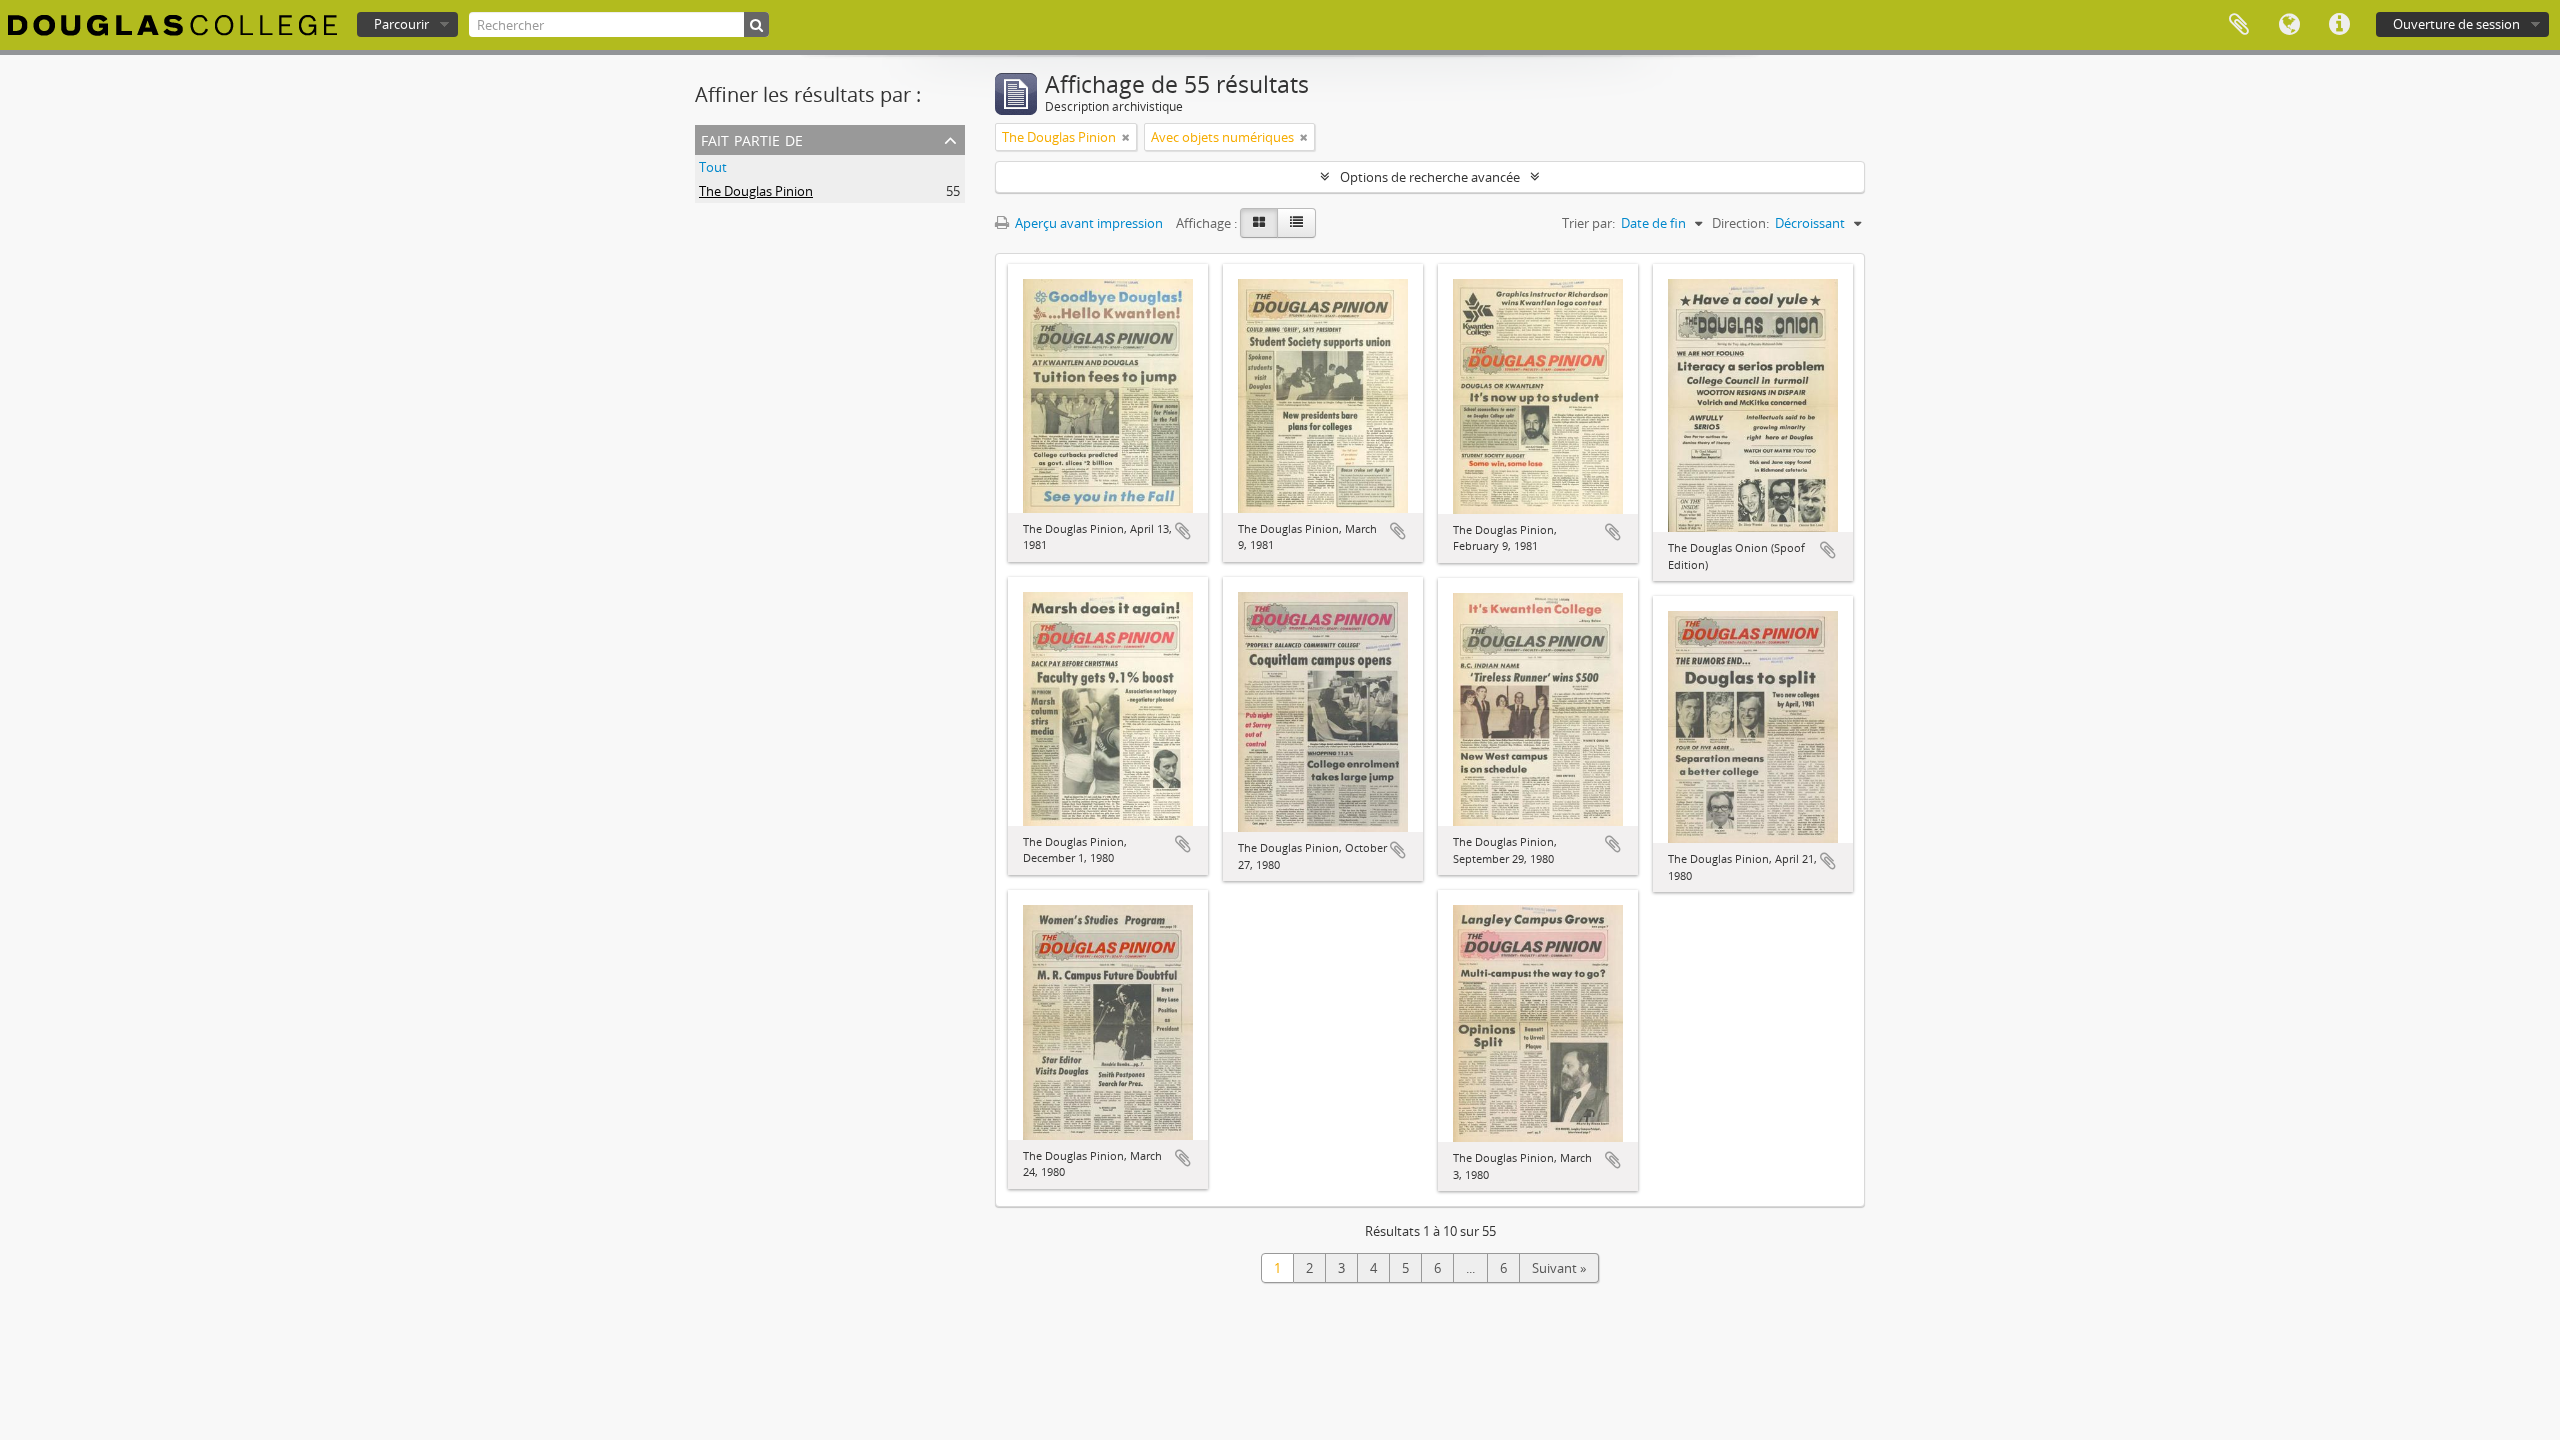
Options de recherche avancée (1430, 177)
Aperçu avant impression (1087, 223)
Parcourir (401, 24)
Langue (2289, 25)
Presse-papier (2239, 25)
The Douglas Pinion (756, 191)
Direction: (1740, 223)
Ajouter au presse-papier (1183, 531)
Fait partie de (752, 138)
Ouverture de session (2456, 24)
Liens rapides (2339, 25)
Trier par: (1588, 223)
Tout (713, 167)
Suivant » (1559, 1268)
